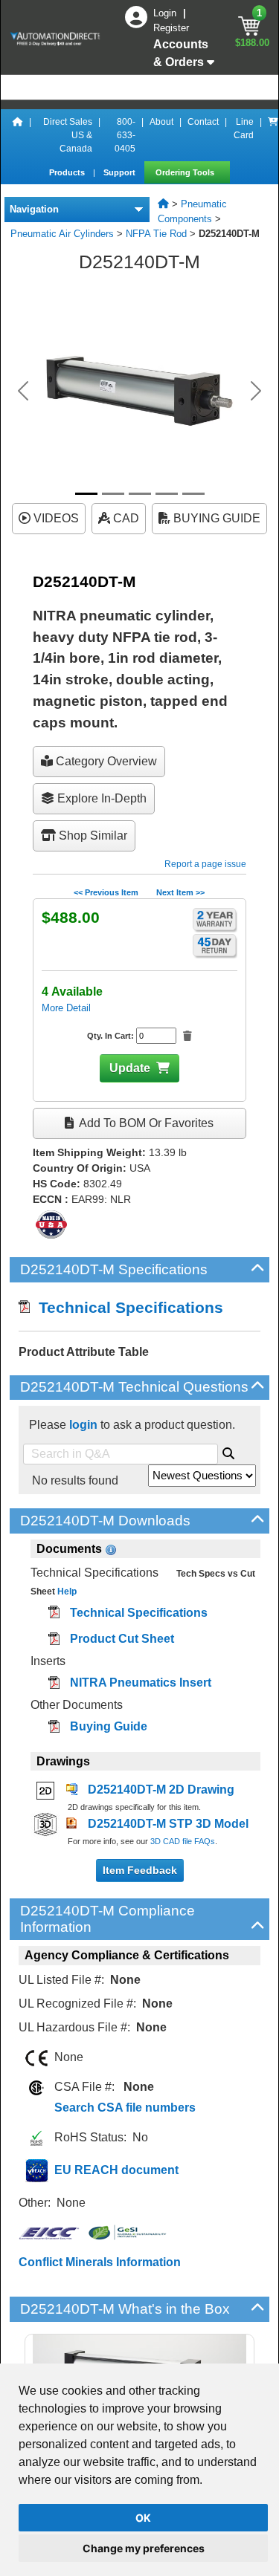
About (161, 122)
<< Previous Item (106, 892)
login (83, 1425)
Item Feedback (140, 1870)
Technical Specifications (126, 1307)
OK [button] (143, 2518)
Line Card (244, 129)
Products (68, 172)
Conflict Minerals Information (100, 2262)
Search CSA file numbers (125, 2108)
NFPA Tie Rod (156, 234)
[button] (23, 391)
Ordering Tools (186, 172)
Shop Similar (92, 836)
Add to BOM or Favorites (145, 1123)
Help (66, 1592)
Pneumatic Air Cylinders (62, 234)
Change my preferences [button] (144, 2548)
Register (171, 28)
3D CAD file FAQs (183, 1841)
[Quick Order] (273, 135)
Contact (203, 122)
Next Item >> (180, 892)
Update (130, 1068)
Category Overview (105, 761)
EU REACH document (116, 2170)
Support (121, 172)
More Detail (66, 1008)
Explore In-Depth (100, 798)
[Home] (18, 135)
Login (166, 13)
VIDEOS (55, 518)
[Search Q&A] (228, 1451)
